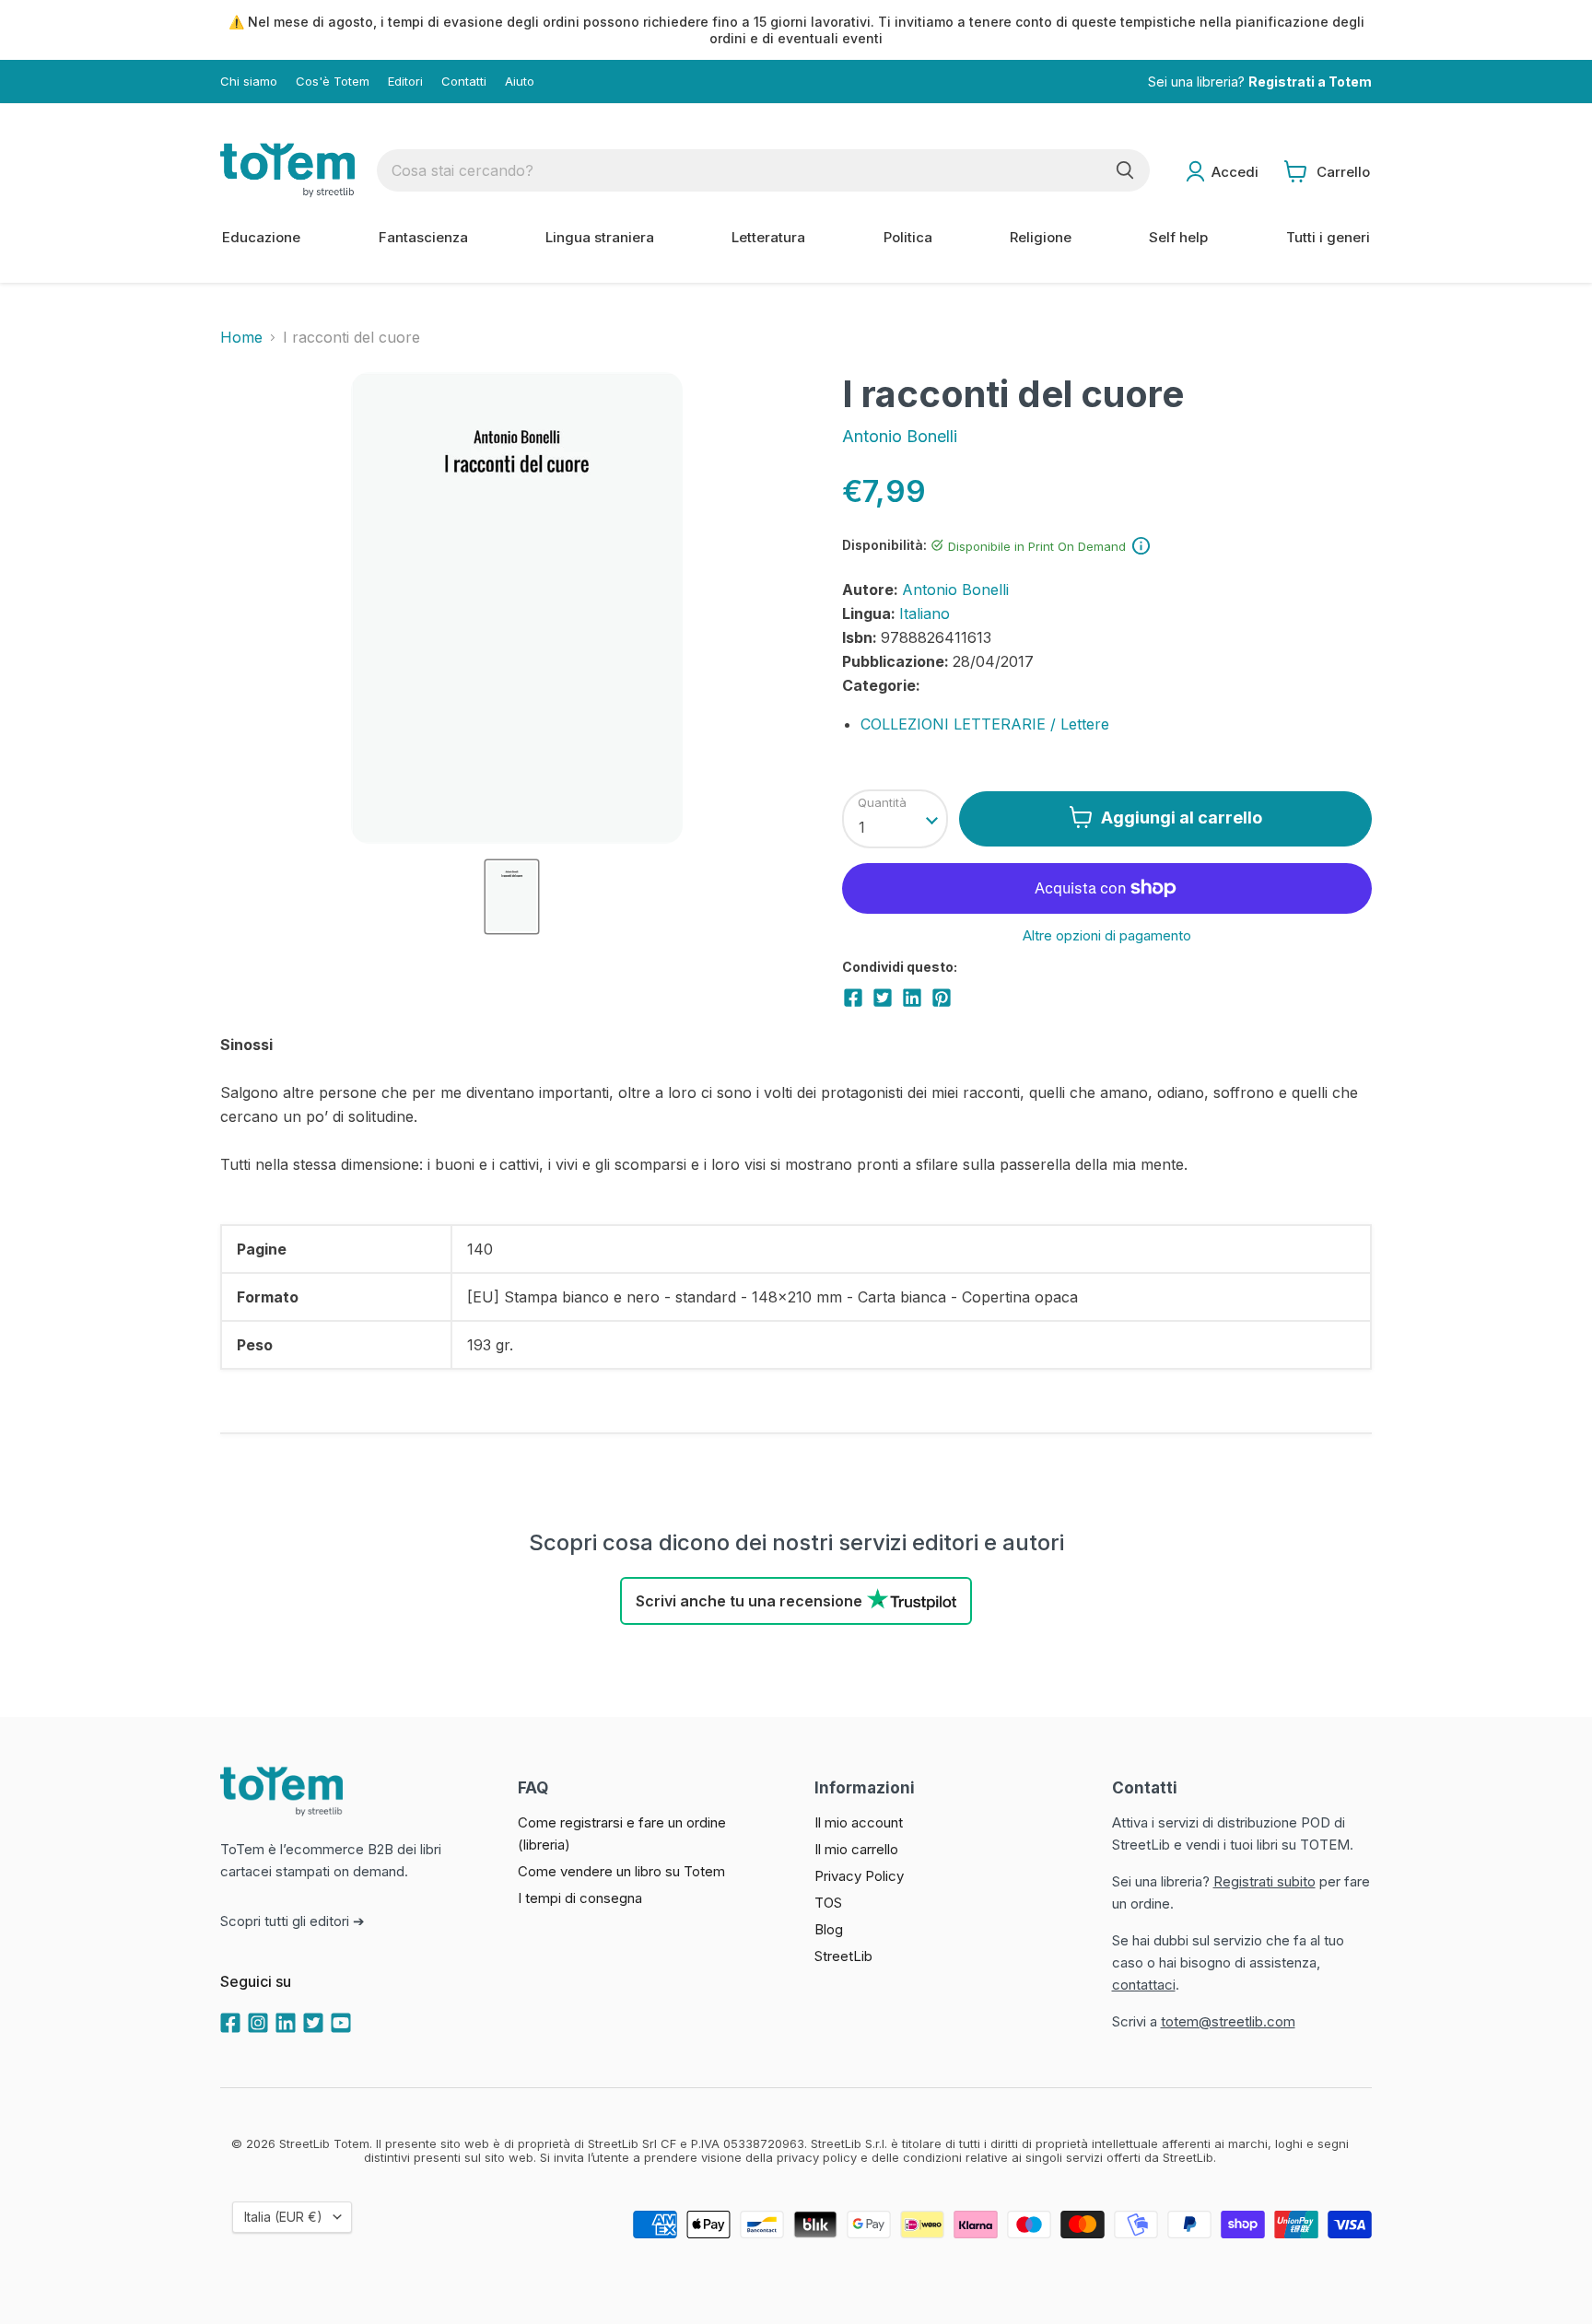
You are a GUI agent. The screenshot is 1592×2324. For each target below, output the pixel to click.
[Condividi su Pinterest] (942, 998)
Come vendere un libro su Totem (621, 1871)
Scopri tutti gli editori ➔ (293, 1921)
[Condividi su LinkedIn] (912, 998)
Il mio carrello (856, 1849)
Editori (405, 82)
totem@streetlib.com (1228, 2021)
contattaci (1144, 1985)
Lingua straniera (600, 237)
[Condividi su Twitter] (883, 998)
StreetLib (843, 1956)
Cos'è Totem (333, 82)
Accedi (1235, 172)
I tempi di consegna (580, 1898)
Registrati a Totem (1310, 82)
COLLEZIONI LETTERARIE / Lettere (985, 724)
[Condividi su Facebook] (853, 998)
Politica (908, 237)
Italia (283, 2217)
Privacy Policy (859, 1876)
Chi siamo (249, 82)
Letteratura (768, 237)
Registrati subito (1264, 1881)
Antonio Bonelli (900, 436)
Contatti (464, 82)
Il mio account (859, 1822)
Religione (1041, 237)
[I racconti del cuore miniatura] (512, 897)
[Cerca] (1125, 170)
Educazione (261, 237)
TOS (828, 1903)
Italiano (925, 613)
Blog (829, 1929)
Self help (1178, 237)
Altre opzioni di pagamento (1107, 935)
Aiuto (520, 82)
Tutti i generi (1328, 237)
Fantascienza (423, 237)
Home (241, 337)
